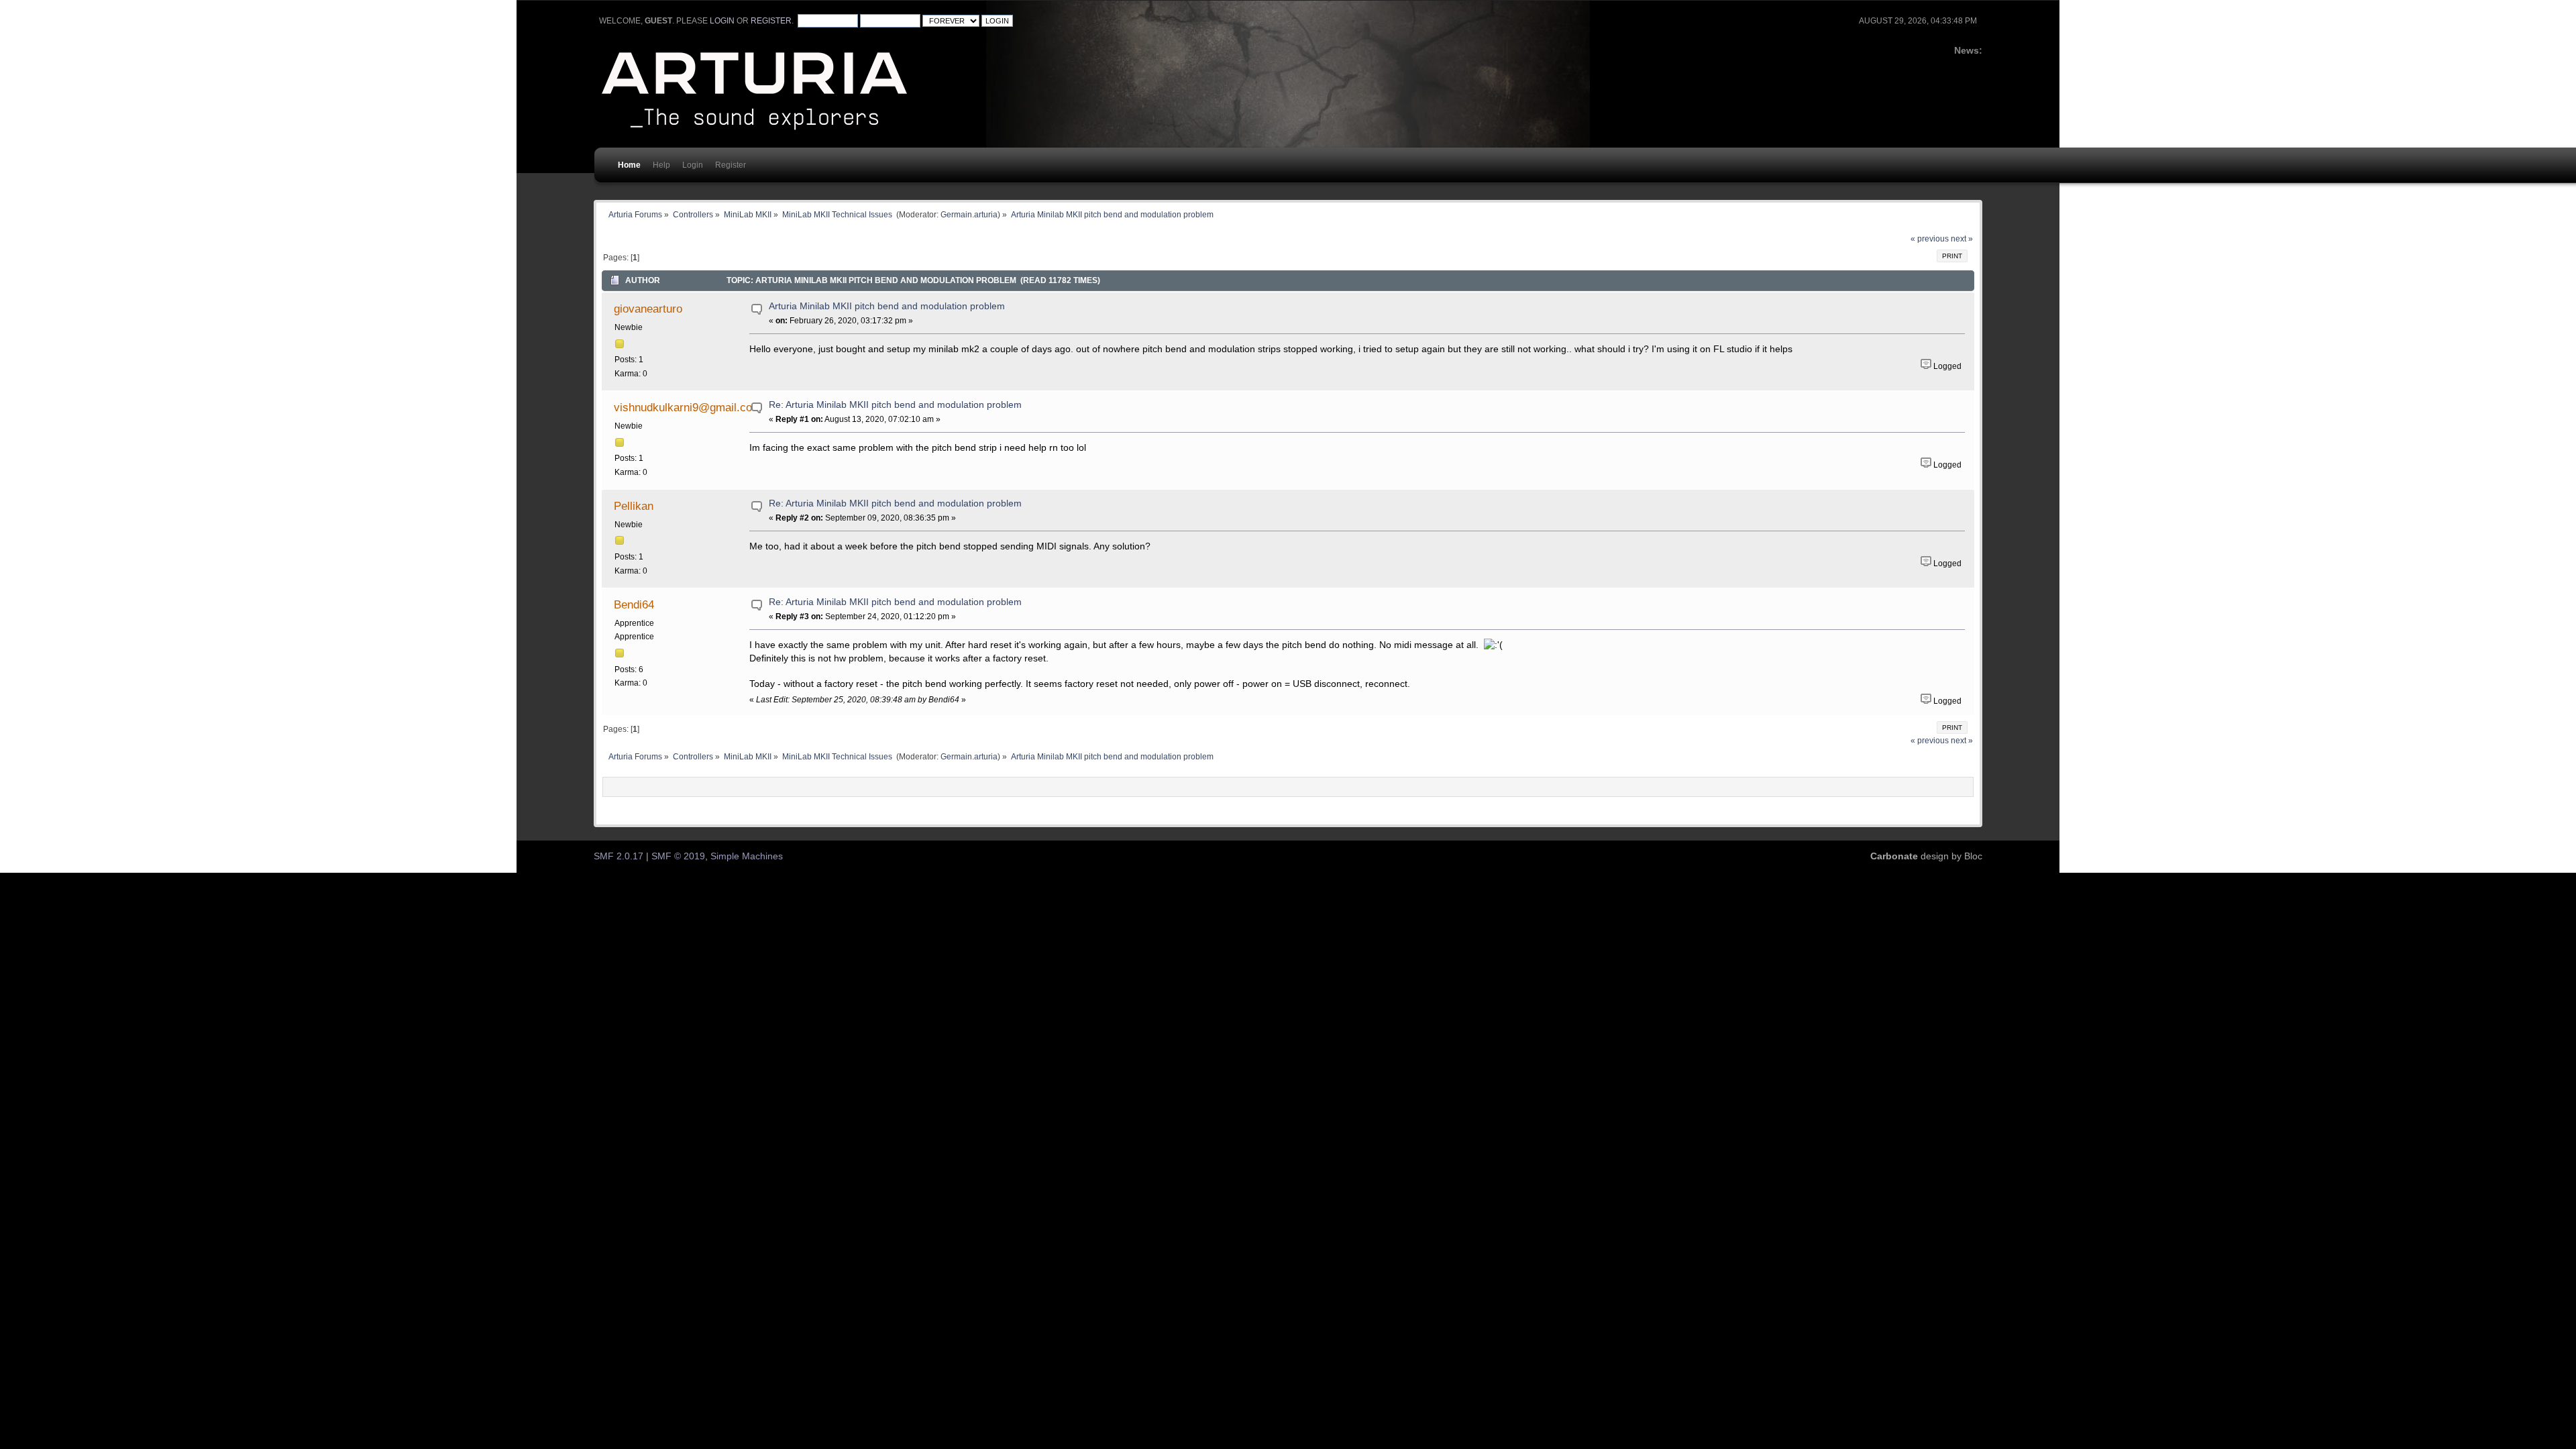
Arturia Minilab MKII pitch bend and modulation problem (887, 306)
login (722, 21)
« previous (1930, 239)
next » (1962, 239)
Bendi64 (634, 604)
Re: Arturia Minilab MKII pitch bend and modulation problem (895, 405)
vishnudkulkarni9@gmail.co (683, 407)
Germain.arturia (969, 214)
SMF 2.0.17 (619, 856)
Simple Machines (747, 856)
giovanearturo (648, 309)
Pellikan (634, 506)
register (771, 21)
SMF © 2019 (678, 856)
